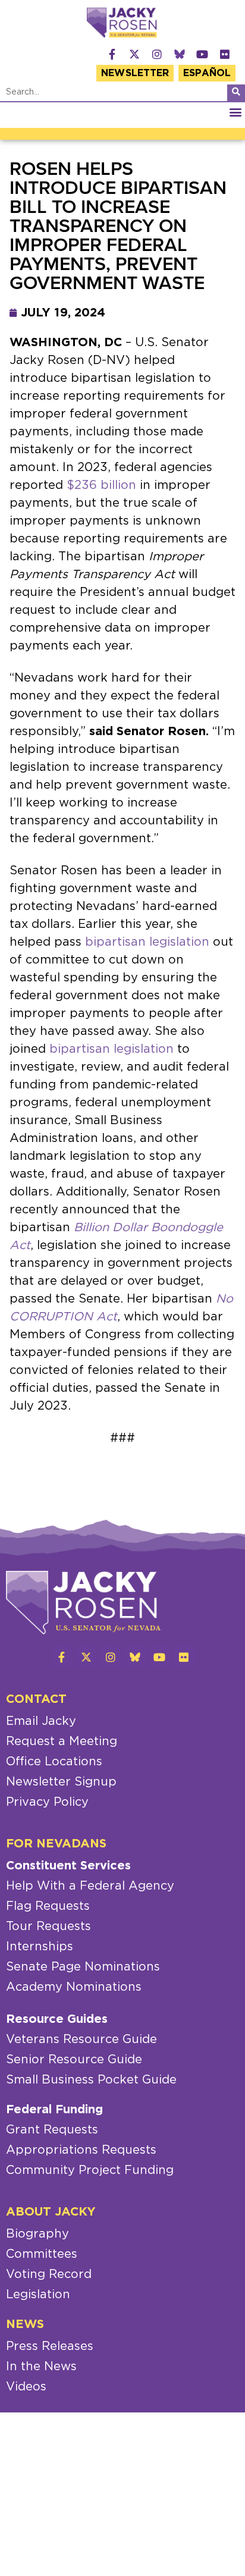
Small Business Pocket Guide (91, 2080)
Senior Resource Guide (74, 2060)
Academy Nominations (74, 1987)
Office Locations (54, 1762)
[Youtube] (202, 54)
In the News (41, 2367)
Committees (42, 2254)
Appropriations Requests (81, 2150)
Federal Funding (54, 2110)
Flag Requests (48, 1906)
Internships (40, 1947)
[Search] (236, 93)
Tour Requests (48, 1926)
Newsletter (135, 73)
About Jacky (51, 2212)
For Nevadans (56, 1844)
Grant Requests (52, 2130)
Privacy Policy (47, 1802)
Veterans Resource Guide (81, 2040)
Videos (26, 2387)
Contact (36, 1699)
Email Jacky (41, 1721)
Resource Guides (57, 2019)
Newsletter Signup (61, 1782)
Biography (37, 2234)
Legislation (38, 2295)
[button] (235, 112)
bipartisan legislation (147, 942)
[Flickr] (225, 54)
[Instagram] (157, 54)
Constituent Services (68, 1866)
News (25, 2324)
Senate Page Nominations (83, 1967)
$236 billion (101, 485)
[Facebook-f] (112, 54)
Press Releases (50, 2346)
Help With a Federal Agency (90, 1886)
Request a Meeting (62, 1742)
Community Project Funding (90, 2170)
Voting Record (49, 2274)
